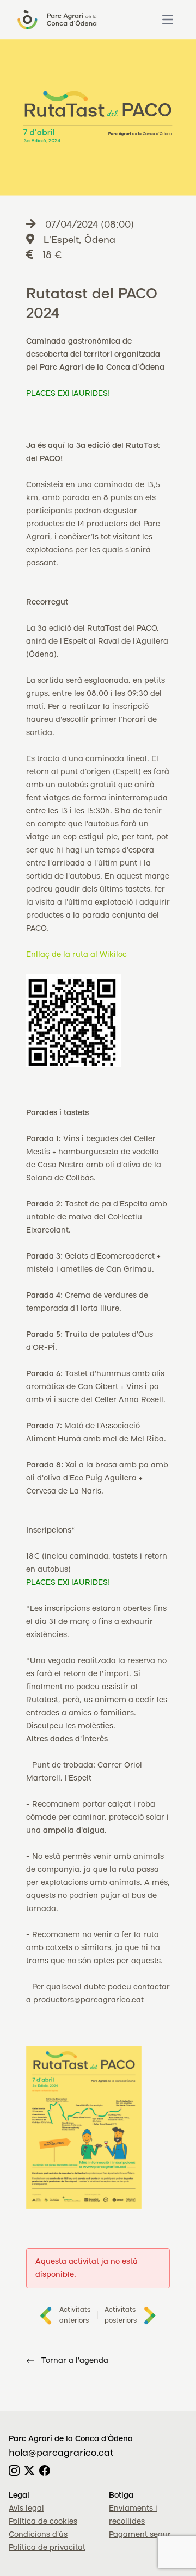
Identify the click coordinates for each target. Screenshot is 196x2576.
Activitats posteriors (121, 2315)
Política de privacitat (47, 2548)
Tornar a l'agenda (75, 2361)
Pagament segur (140, 2535)
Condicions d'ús (38, 2535)
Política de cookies (43, 2522)
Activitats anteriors (75, 2315)
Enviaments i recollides (133, 2515)
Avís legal (26, 2509)
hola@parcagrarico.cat (61, 2453)
